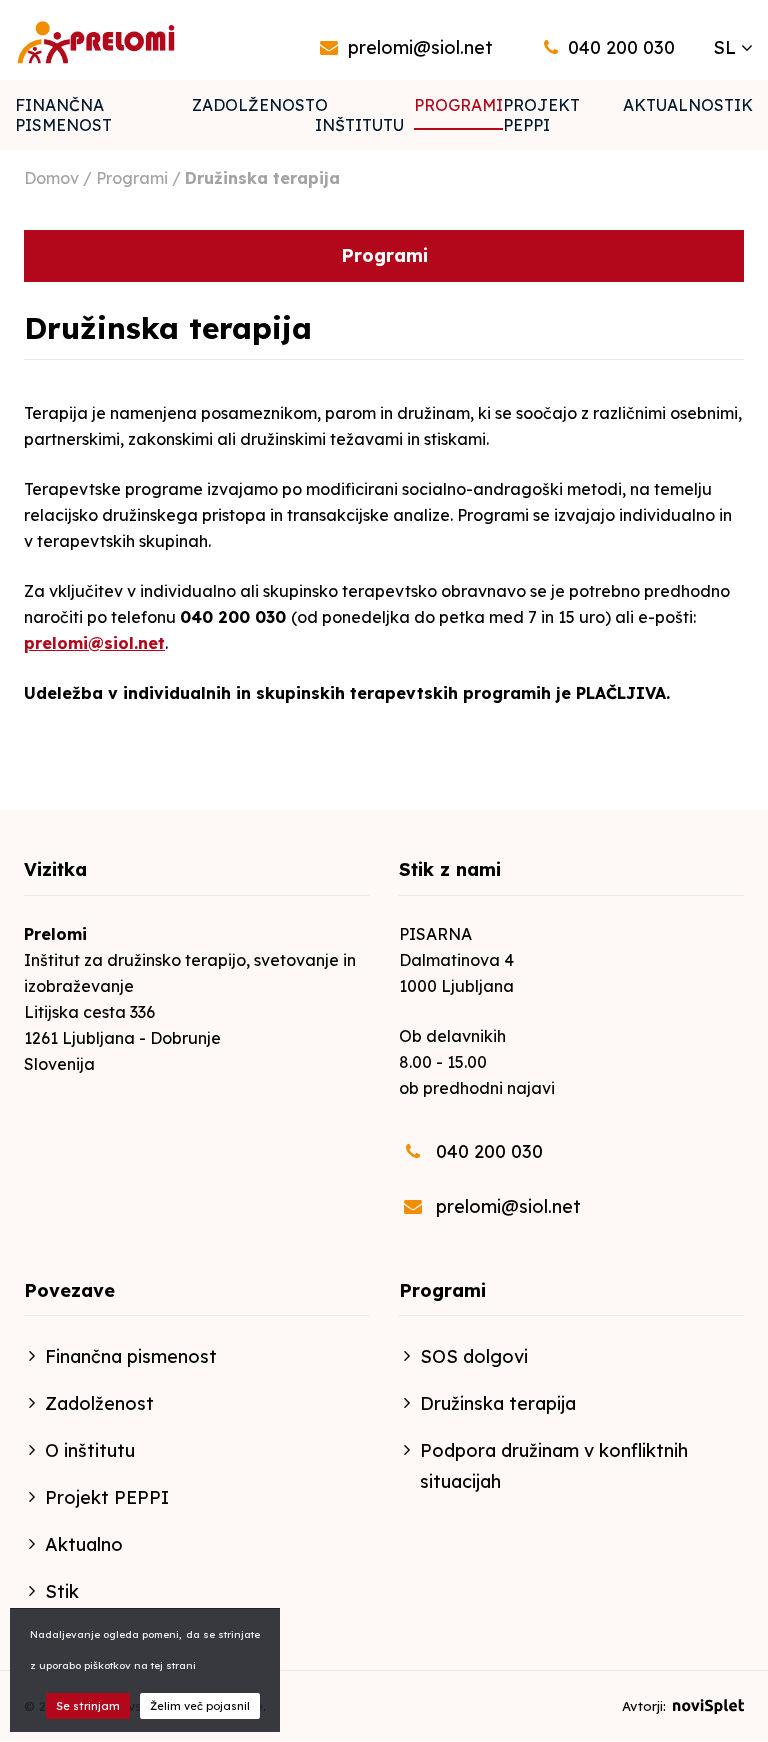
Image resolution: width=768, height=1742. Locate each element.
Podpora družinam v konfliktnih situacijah (554, 1466)
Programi (458, 105)
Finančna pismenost (63, 115)
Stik (733, 105)
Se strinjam (88, 1706)
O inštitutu (359, 115)
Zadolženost (253, 105)
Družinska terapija (498, 1403)
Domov (51, 178)
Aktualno (668, 105)
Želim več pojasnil (200, 1706)
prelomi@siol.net (94, 643)
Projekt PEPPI (541, 115)
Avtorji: (646, 1706)
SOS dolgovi (474, 1356)
